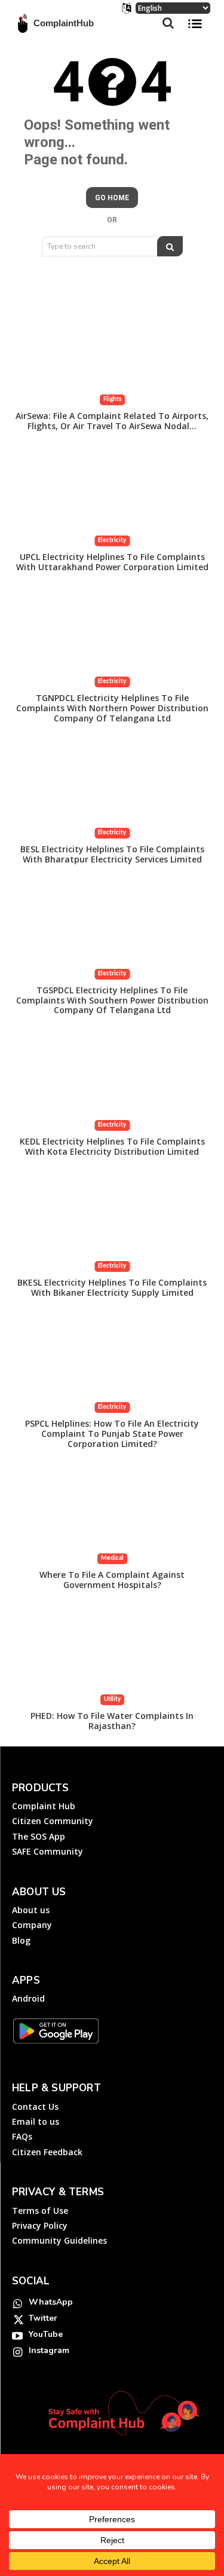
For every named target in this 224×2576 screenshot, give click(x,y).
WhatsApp (51, 2302)
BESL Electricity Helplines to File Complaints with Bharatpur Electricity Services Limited (112, 854)
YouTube (46, 2334)
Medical (112, 1558)
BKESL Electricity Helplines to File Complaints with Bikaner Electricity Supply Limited (112, 1287)
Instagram (49, 2350)
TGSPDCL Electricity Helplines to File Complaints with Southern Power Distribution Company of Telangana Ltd (112, 1000)
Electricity (112, 541)
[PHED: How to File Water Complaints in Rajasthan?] (112, 1656)
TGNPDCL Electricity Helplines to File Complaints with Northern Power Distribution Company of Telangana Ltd (112, 708)
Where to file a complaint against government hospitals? (112, 1580)
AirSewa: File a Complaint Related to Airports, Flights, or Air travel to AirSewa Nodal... (112, 421)
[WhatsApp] (17, 2303)
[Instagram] (17, 2351)
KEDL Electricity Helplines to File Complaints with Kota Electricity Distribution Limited (112, 1146)
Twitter (43, 2318)
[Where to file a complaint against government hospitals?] (112, 1515)
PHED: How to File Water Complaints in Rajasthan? (112, 1721)
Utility (112, 1700)
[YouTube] (17, 2335)
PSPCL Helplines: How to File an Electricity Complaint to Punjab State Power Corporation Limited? (112, 1434)
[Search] (170, 246)
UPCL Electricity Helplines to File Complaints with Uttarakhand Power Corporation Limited (112, 562)
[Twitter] (17, 2319)
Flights (112, 400)
